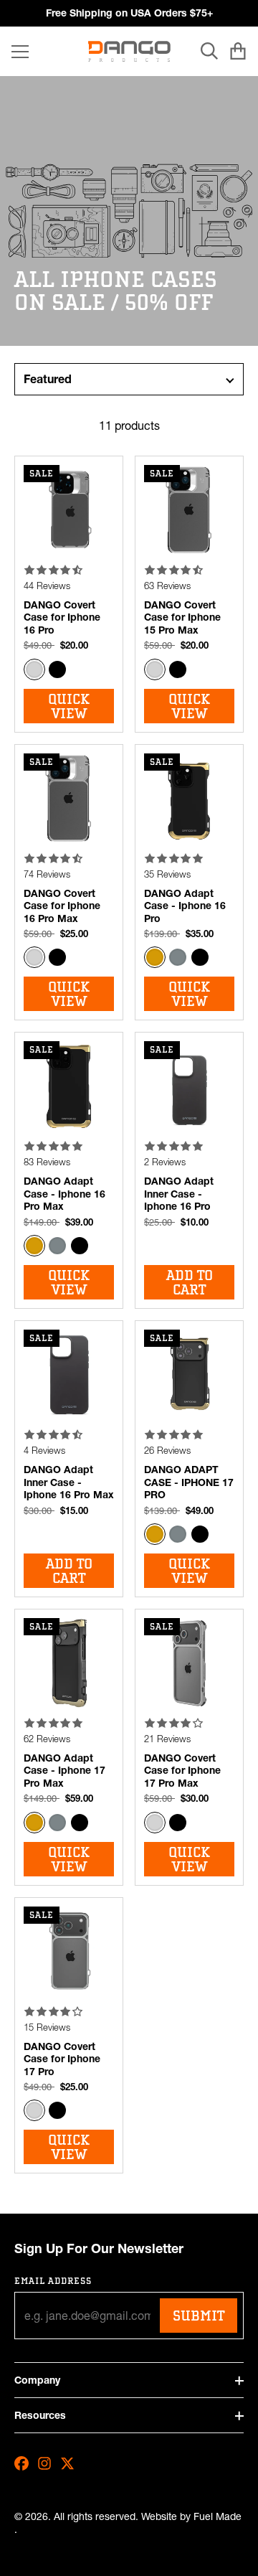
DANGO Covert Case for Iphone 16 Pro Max (62, 906)
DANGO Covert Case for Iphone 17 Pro (62, 2059)
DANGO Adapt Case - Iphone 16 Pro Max (64, 1194)
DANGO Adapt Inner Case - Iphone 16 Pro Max (69, 1482)
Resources (40, 2415)
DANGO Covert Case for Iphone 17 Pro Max (182, 1771)
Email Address (53, 2281)
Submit (199, 2316)
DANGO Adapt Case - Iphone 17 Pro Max (64, 1771)
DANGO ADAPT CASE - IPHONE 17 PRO (189, 1482)
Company (37, 2380)
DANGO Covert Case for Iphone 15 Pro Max (182, 617)
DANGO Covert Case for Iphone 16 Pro (62, 617)
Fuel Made (218, 2517)
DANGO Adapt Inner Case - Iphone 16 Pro (179, 1194)
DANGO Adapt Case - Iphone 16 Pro (185, 906)
